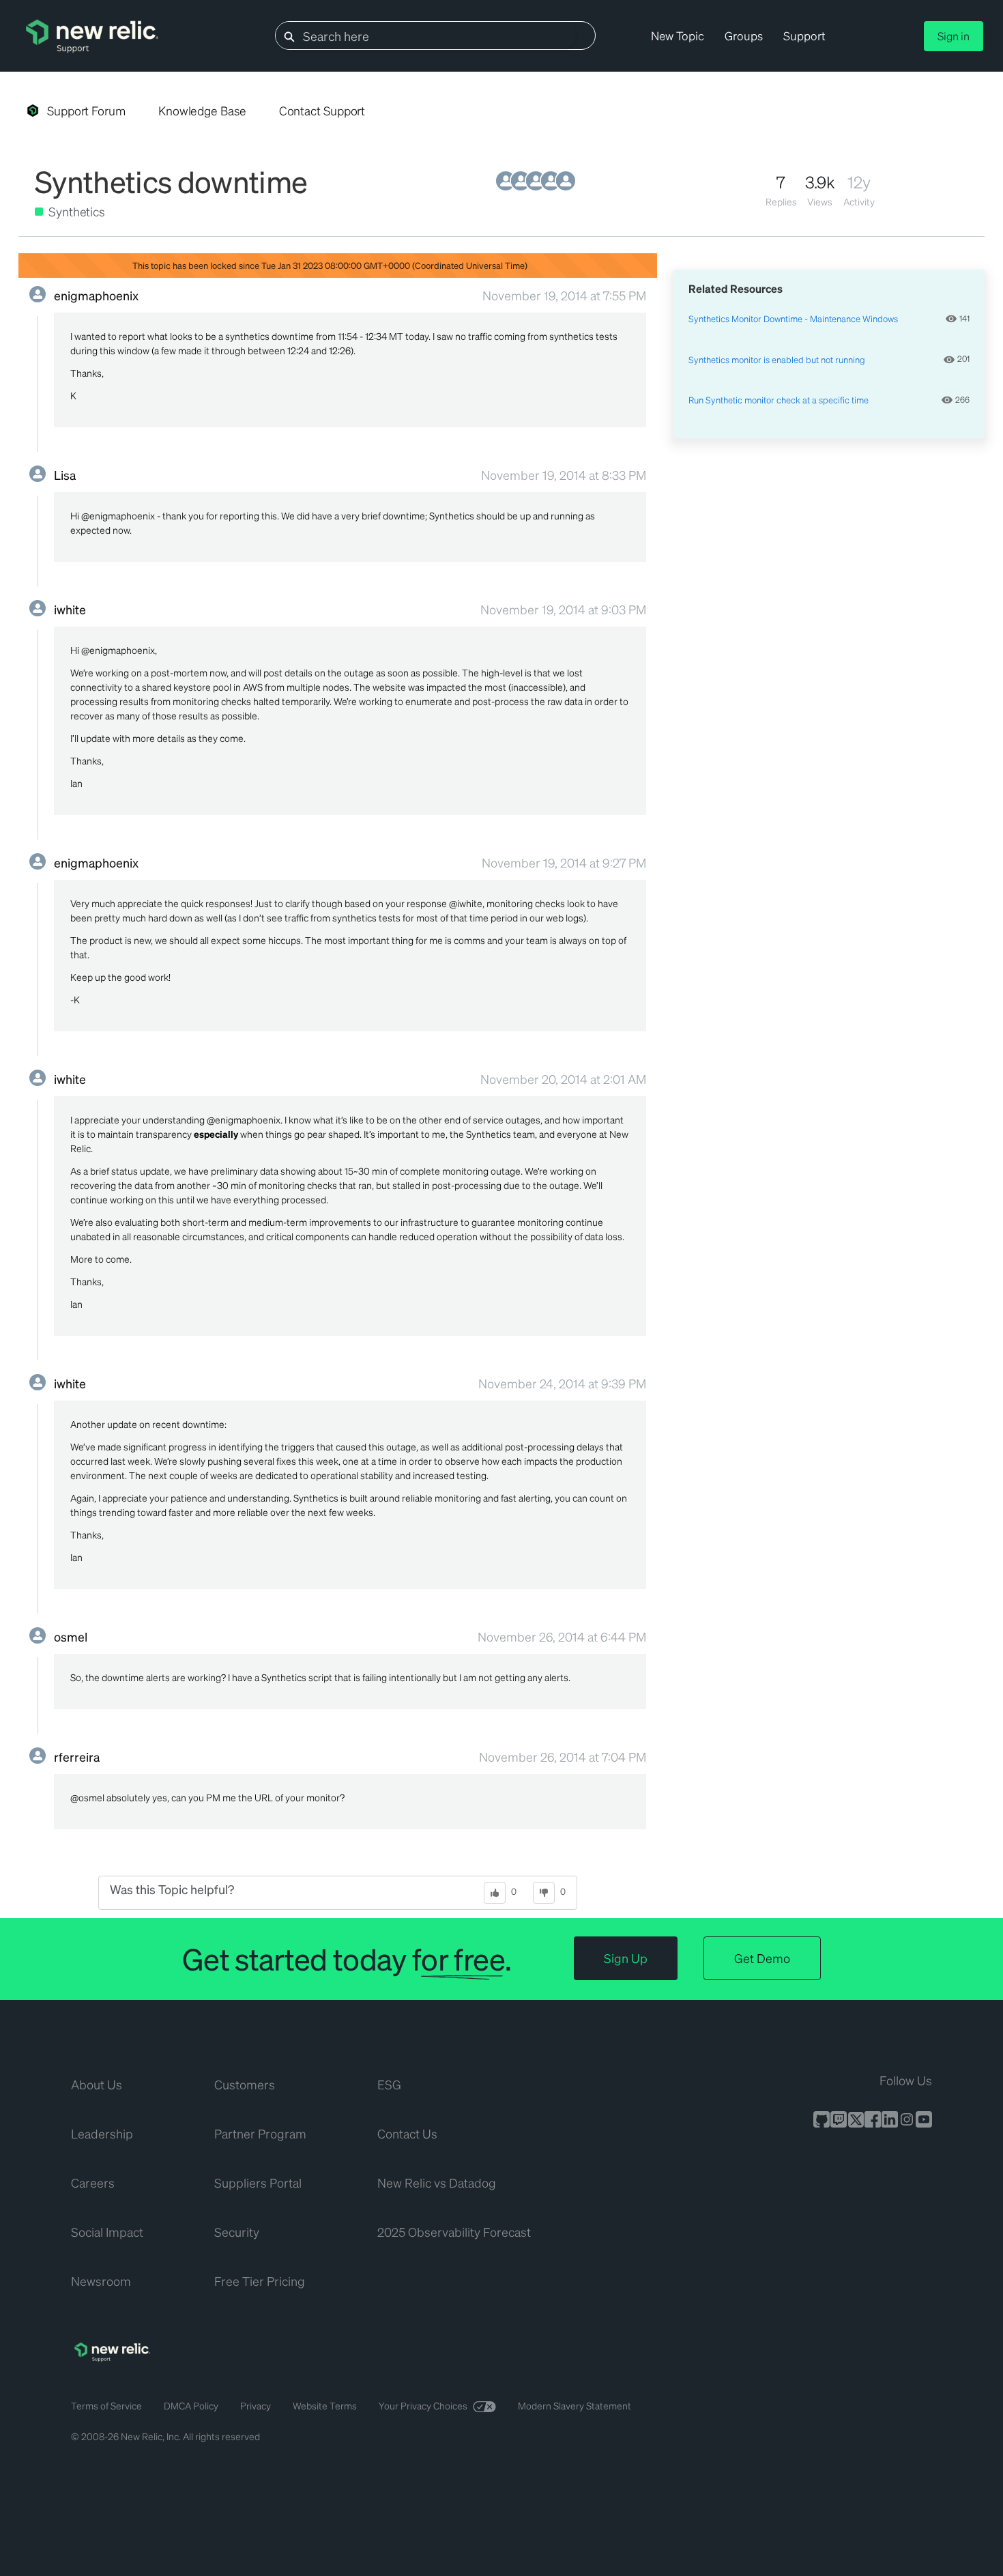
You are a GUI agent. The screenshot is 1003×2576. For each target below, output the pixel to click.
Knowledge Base (202, 111)
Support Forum (86, 111)
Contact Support (322, 111)
